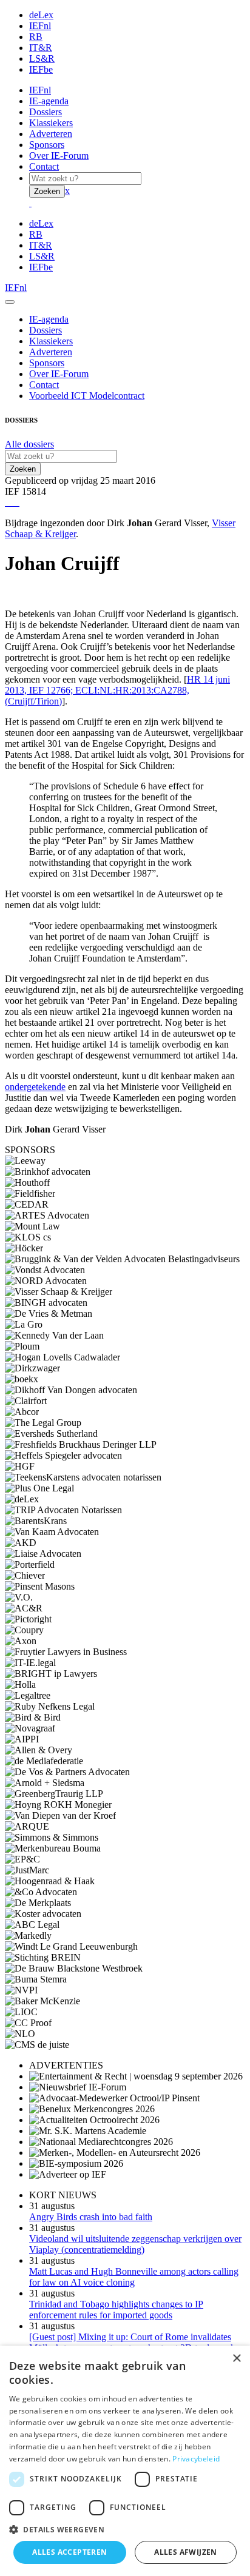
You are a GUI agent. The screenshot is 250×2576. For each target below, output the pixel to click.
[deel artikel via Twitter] (13, 502)
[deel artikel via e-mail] (8, 502)
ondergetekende (35, 1087)
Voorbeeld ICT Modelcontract (87, 396)
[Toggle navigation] (10, 302)
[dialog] (125, 2461)
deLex (41, 15)
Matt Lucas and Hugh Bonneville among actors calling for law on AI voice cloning (134, 2277)
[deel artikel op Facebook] (11, 502)
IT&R (41, 48)
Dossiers (46, 112)
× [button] (236, 2359)
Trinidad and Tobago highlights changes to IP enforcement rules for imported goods (116, 2310)
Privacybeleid (196, 2459)
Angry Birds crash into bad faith (91, 2217)
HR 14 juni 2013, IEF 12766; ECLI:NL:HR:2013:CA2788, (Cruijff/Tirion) (117, 690)
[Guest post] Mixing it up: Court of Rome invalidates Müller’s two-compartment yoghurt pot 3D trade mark (132, 2342)
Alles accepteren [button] (69, 2552)
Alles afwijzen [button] (186, 2552)
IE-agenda (49, 101)
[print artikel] (6, 502)
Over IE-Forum (59, 156)
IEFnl (40, 26)
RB (36, 37)
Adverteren (51, 134)
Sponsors (47, 145)
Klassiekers (51, 123)
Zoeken (47, 191)
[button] (125, 2529)
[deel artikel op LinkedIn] (16, 502)
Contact (44, 166)
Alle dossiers (29, 444)
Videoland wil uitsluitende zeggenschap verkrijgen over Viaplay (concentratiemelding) (135, 2244)
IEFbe (41, 69)
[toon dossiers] (18, 502)
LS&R (42, 59)
